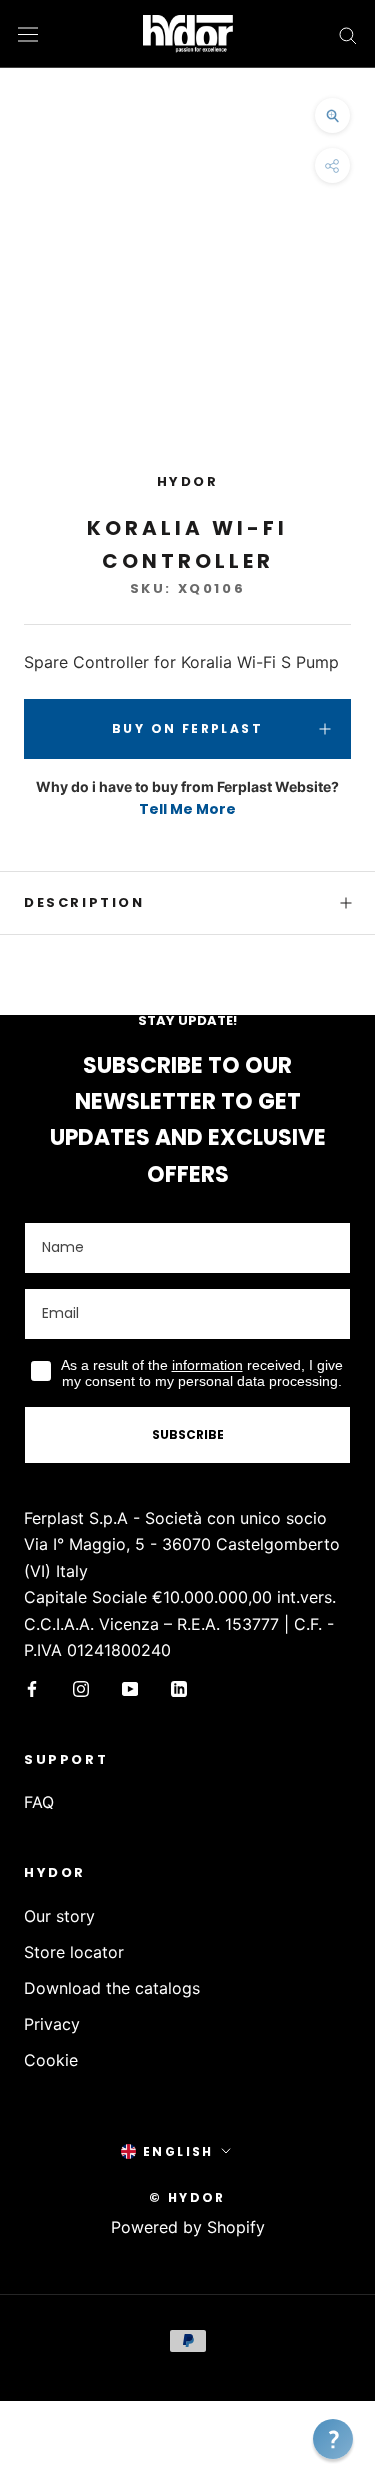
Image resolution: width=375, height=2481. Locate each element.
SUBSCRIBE (188, 1434)
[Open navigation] (28, 33)
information (207, 1365)
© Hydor (187, 2197)
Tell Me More (187, 809)
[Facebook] (32, 1687)
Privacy (52, 2024)
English (178, 2151)
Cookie (51, 2060)
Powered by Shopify (188, 2227)
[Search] (348, 34)
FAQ (39, 1802)
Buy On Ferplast (187, 728)
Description (84, 902)
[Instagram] (81, 1687)
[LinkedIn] (179, 1687)
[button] (333, 2439)
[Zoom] (332, 115)
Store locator (74, 1952)
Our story (59, 1916)
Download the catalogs (112, 1988)
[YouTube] (130, 1687)
